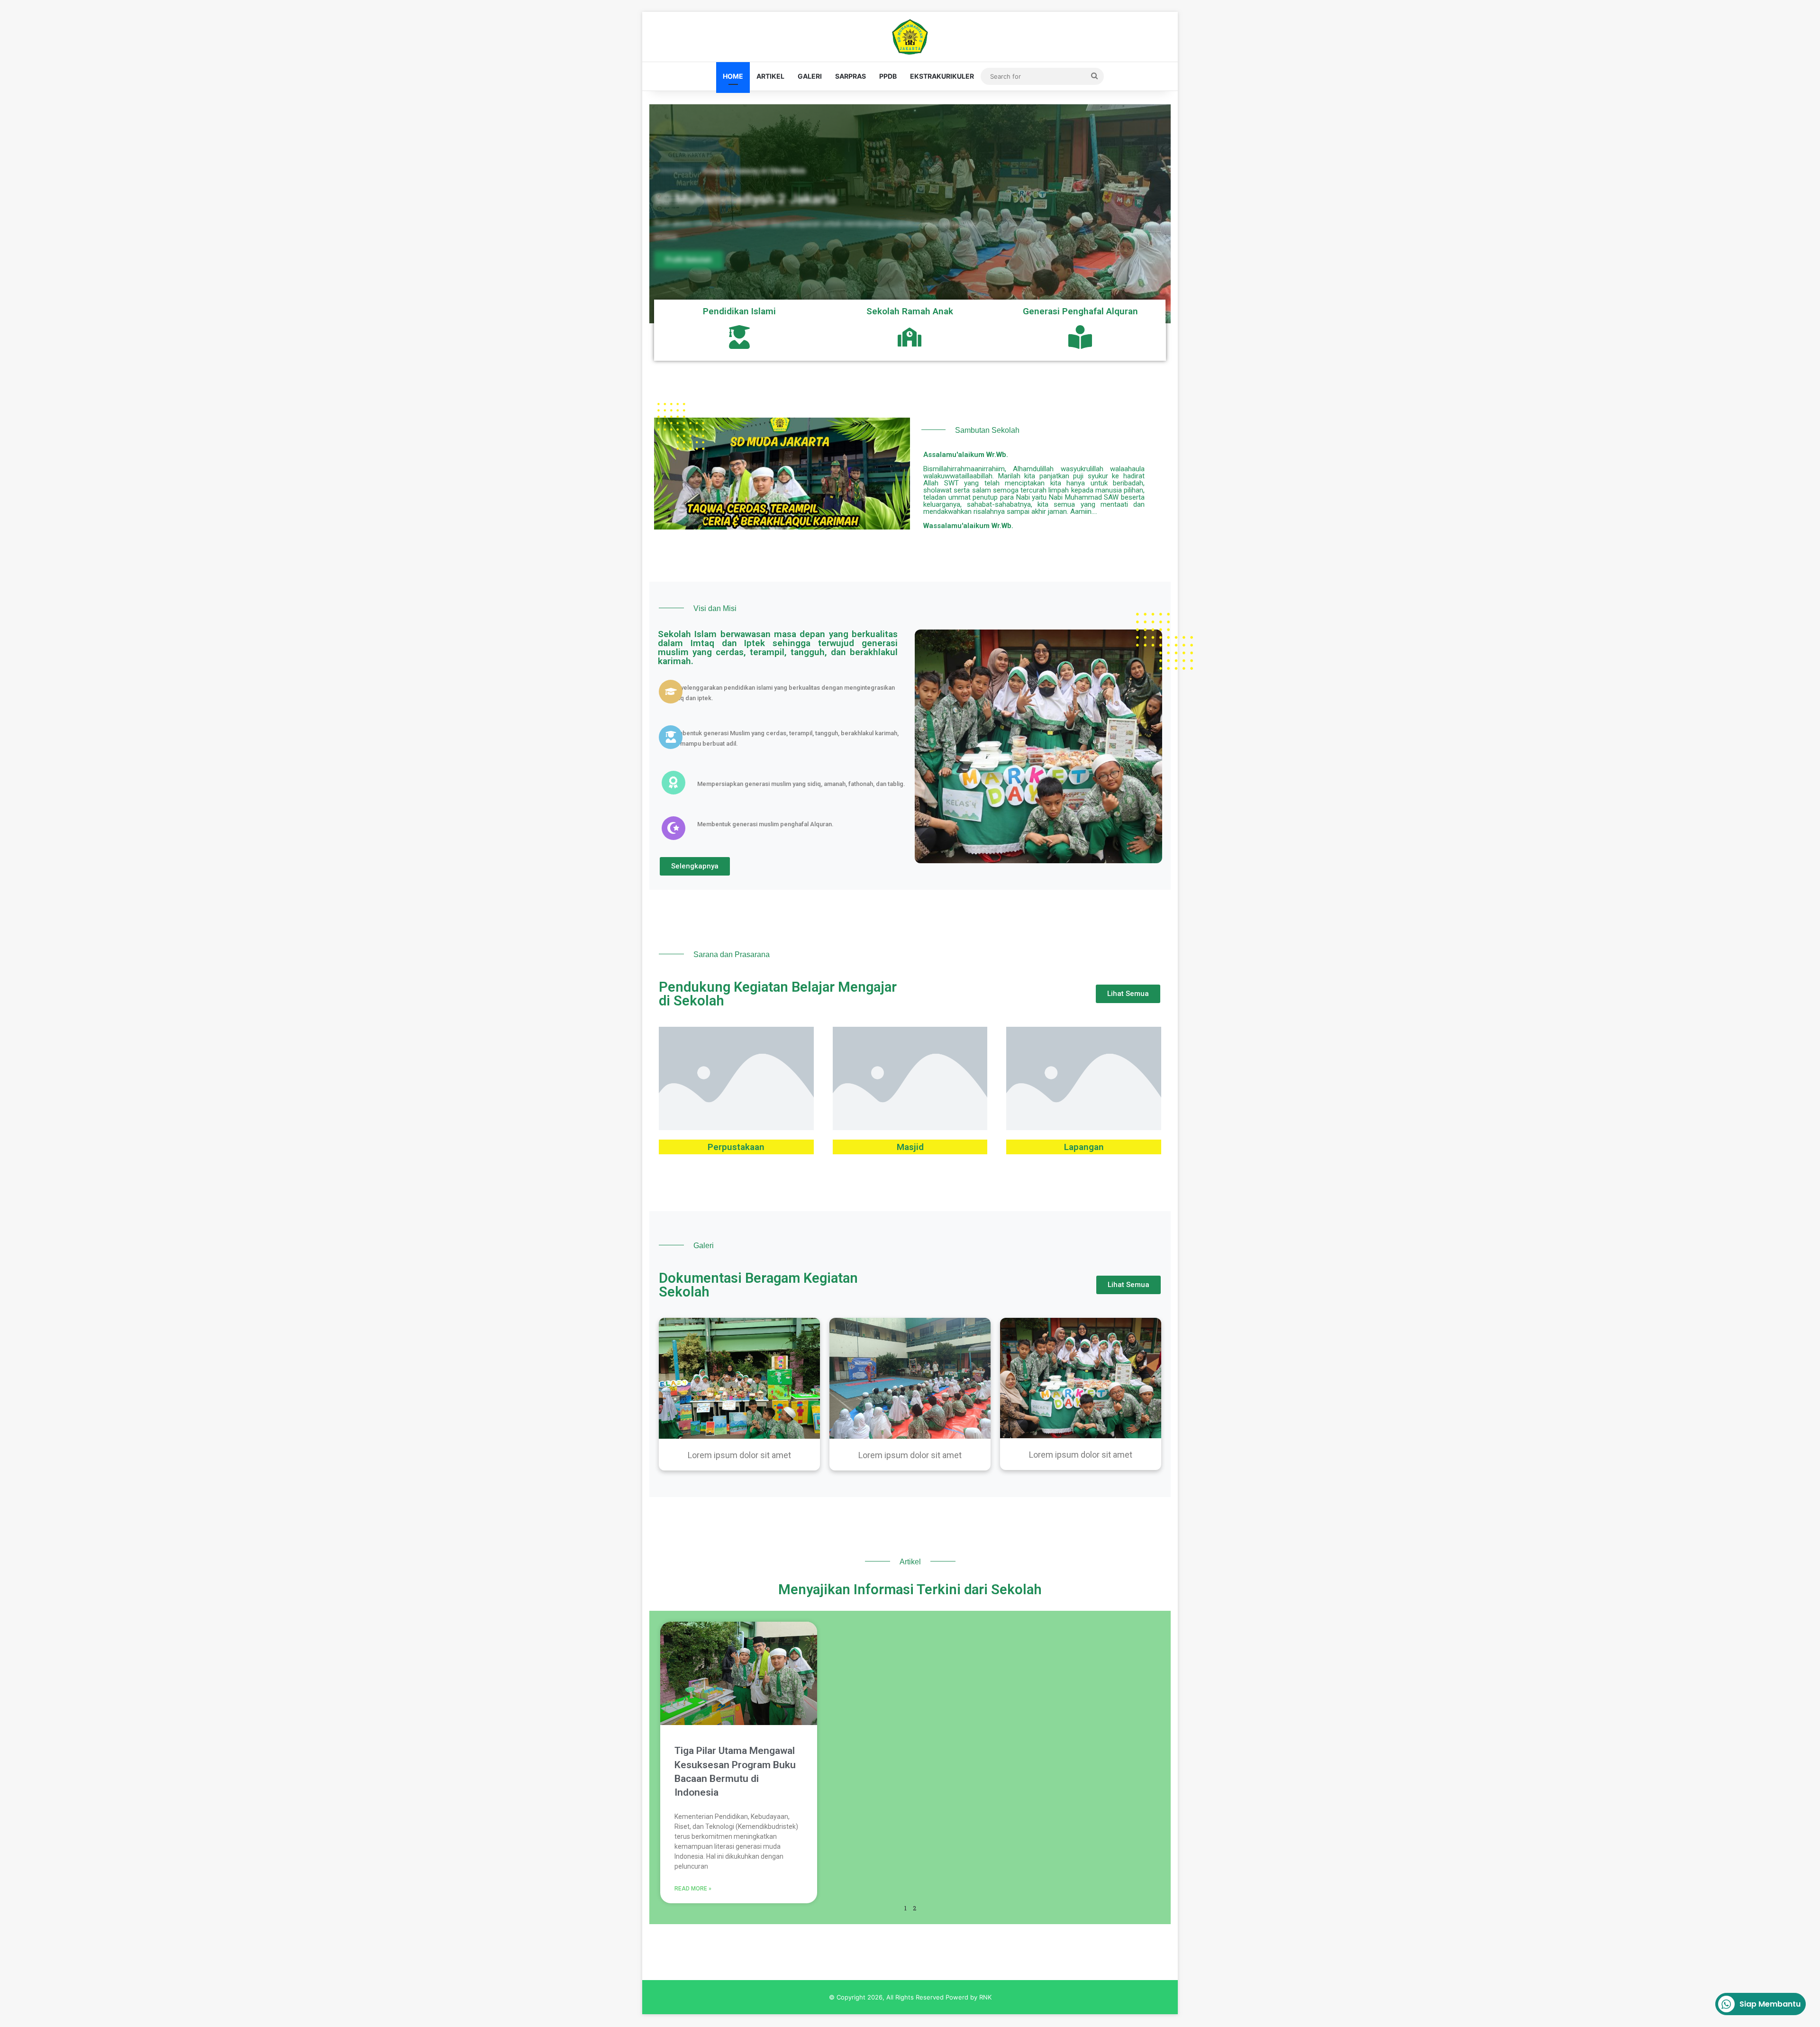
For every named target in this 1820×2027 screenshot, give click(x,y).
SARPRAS (851, 76)
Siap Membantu (1770, 2004)
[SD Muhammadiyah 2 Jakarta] (910, 37)
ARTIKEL (770, 76)
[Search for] (1094, 76)
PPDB (888, 76)
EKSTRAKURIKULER (942, 76)
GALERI (810, 76)
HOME (733, 76)
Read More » (693, 1889)
